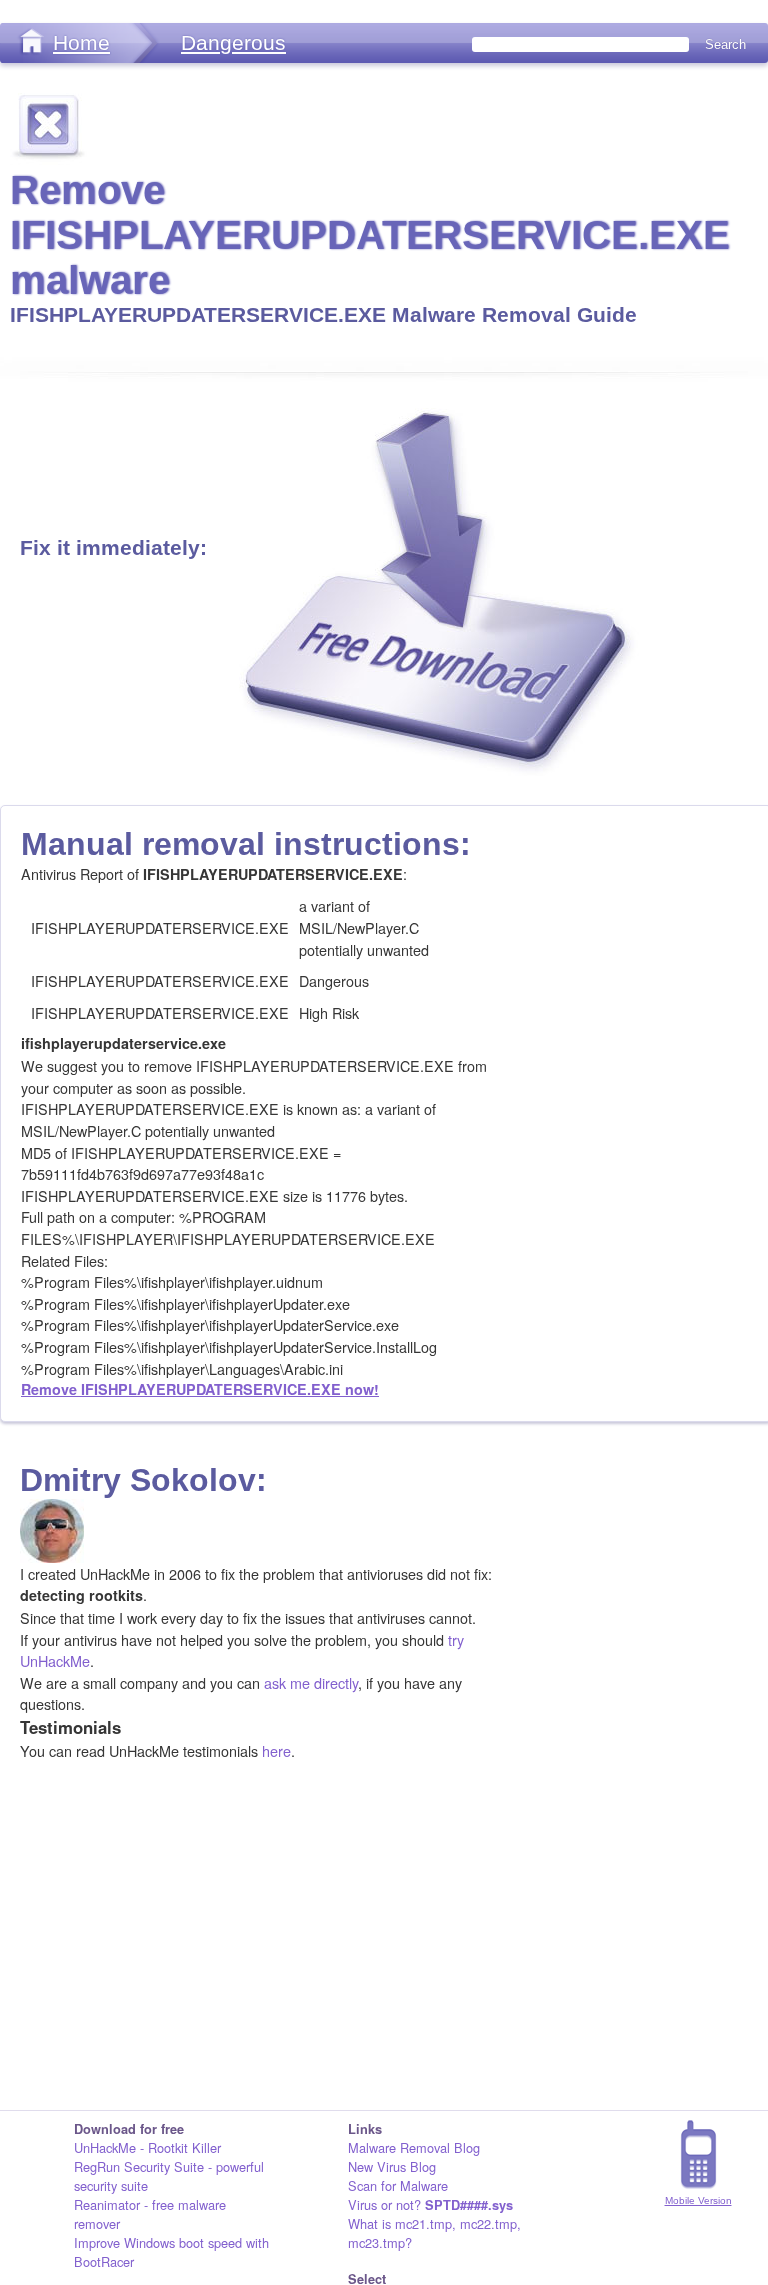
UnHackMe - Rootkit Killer (147, 2147)
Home (81, 42)
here (276, 1750)
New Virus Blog (392, 2166)
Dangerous (233, 42)
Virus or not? (430, 2204)
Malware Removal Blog (414, 2147)
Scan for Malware (398, 2185)
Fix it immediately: (113, 547)
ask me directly (311, 1682)
